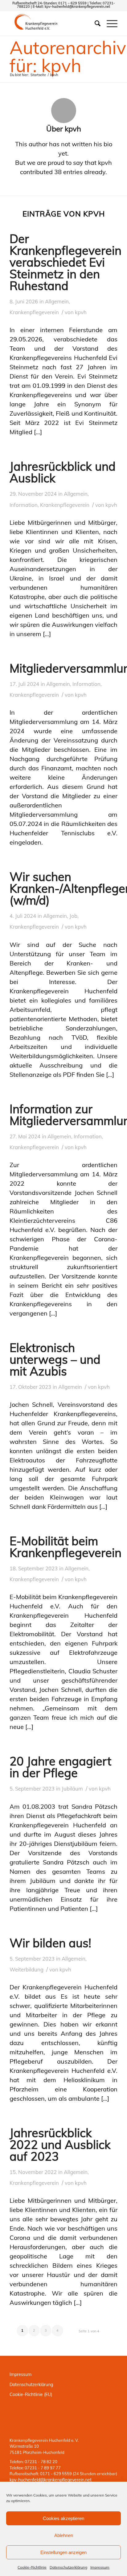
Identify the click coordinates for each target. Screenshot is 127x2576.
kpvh (81, 312)
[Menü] (109, 23)
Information (24, 505)
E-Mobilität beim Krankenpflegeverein (66, 1547)
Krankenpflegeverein (34, 312)
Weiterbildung (27, 1969)
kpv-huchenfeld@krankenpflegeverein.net (77, 6)
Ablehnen (64, 2535)
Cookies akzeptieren (63, 2518)
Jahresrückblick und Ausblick (63, 472)
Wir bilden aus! (50, 1943)
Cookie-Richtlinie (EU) (31, 2394)
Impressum (100, 2567)
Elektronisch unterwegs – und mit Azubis (55, 1359)
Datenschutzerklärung (68, 2567)
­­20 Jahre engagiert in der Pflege (60, 1767)
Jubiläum (72, 1789)
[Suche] (94, 23)
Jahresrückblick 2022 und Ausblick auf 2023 (60, 2145)
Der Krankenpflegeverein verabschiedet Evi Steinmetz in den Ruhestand (66, 262)
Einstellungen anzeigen (63, 2552)
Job (73, 916)
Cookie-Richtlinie (32, 2567)
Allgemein (57, 301)
